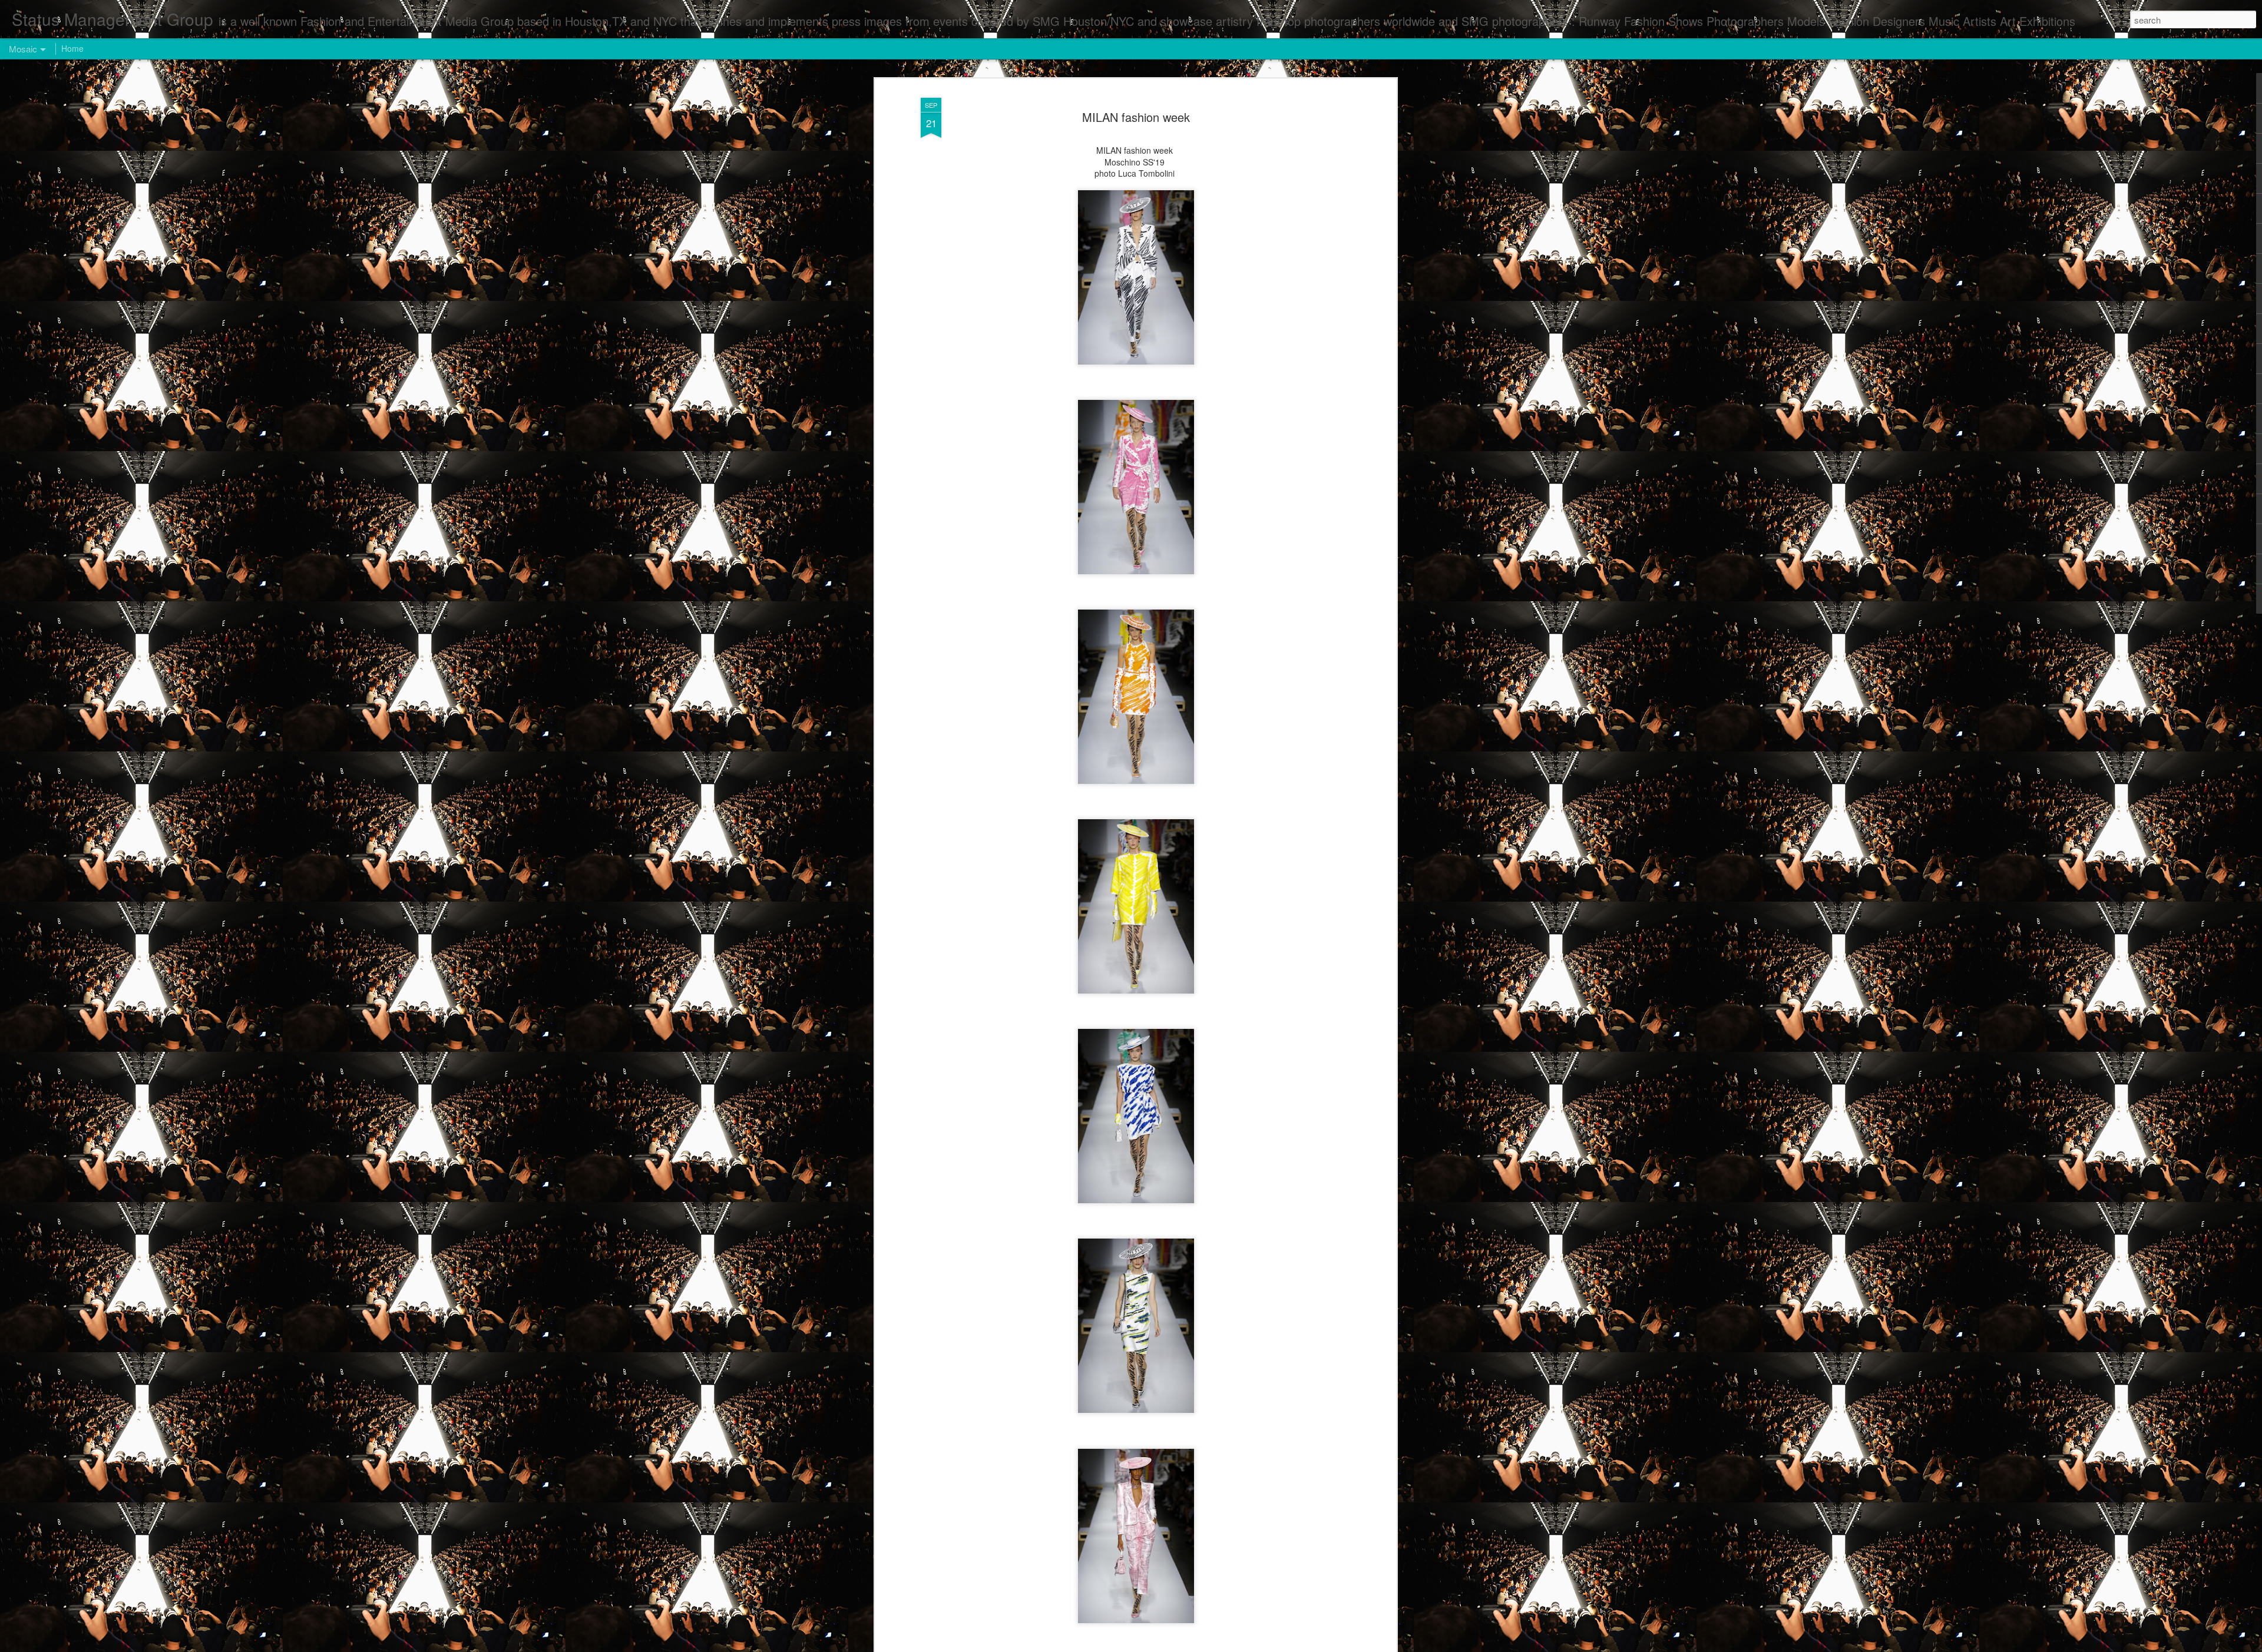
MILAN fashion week (1136, 117)
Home (72, 48)
